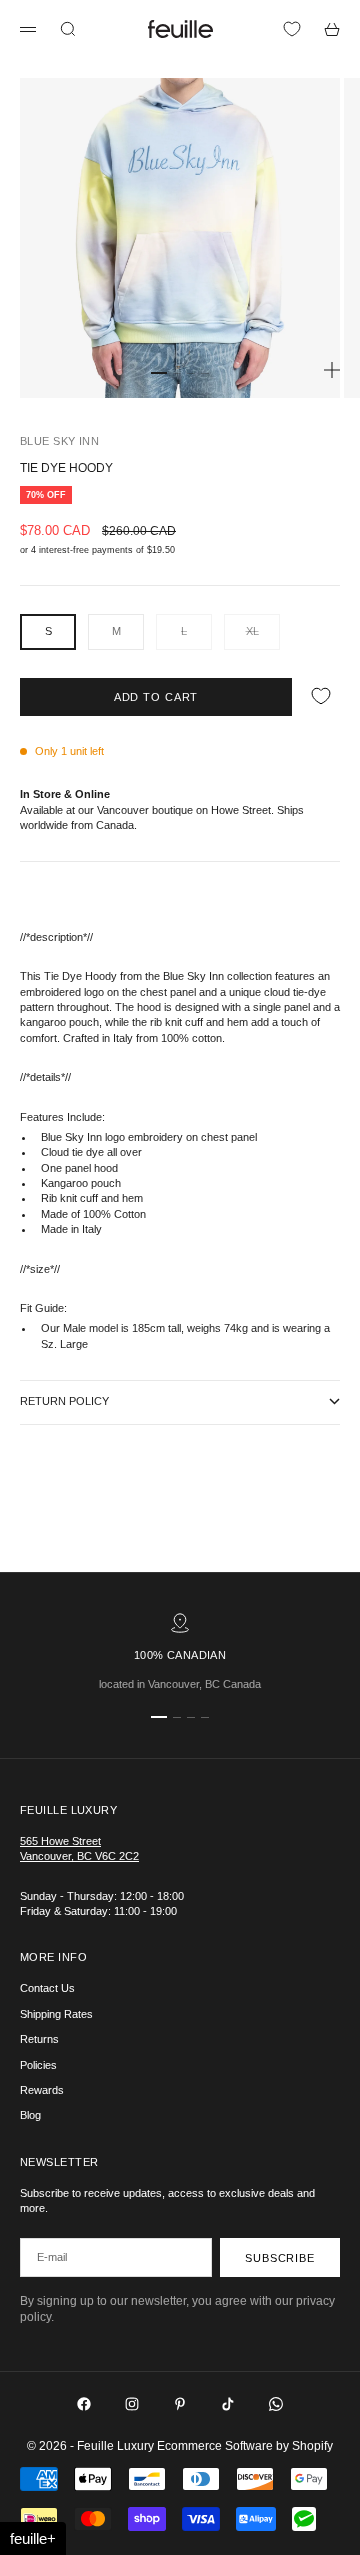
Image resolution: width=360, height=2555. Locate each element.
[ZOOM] (332, 370)
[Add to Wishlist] (321, 696)
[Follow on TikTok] (228, 2404)
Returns (39, 2039)
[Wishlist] (292, 29)
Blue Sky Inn (59, 441)
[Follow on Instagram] (132, 2404)
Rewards (42, 2090)
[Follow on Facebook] (84, 2404)
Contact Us (47, 1988)
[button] (33, 2538)
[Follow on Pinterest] (180, 2404)
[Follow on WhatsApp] (276, 2404)
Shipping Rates (56, 2014)
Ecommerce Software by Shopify (245, 2446)
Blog (30, 2115)
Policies (38, 2065)
